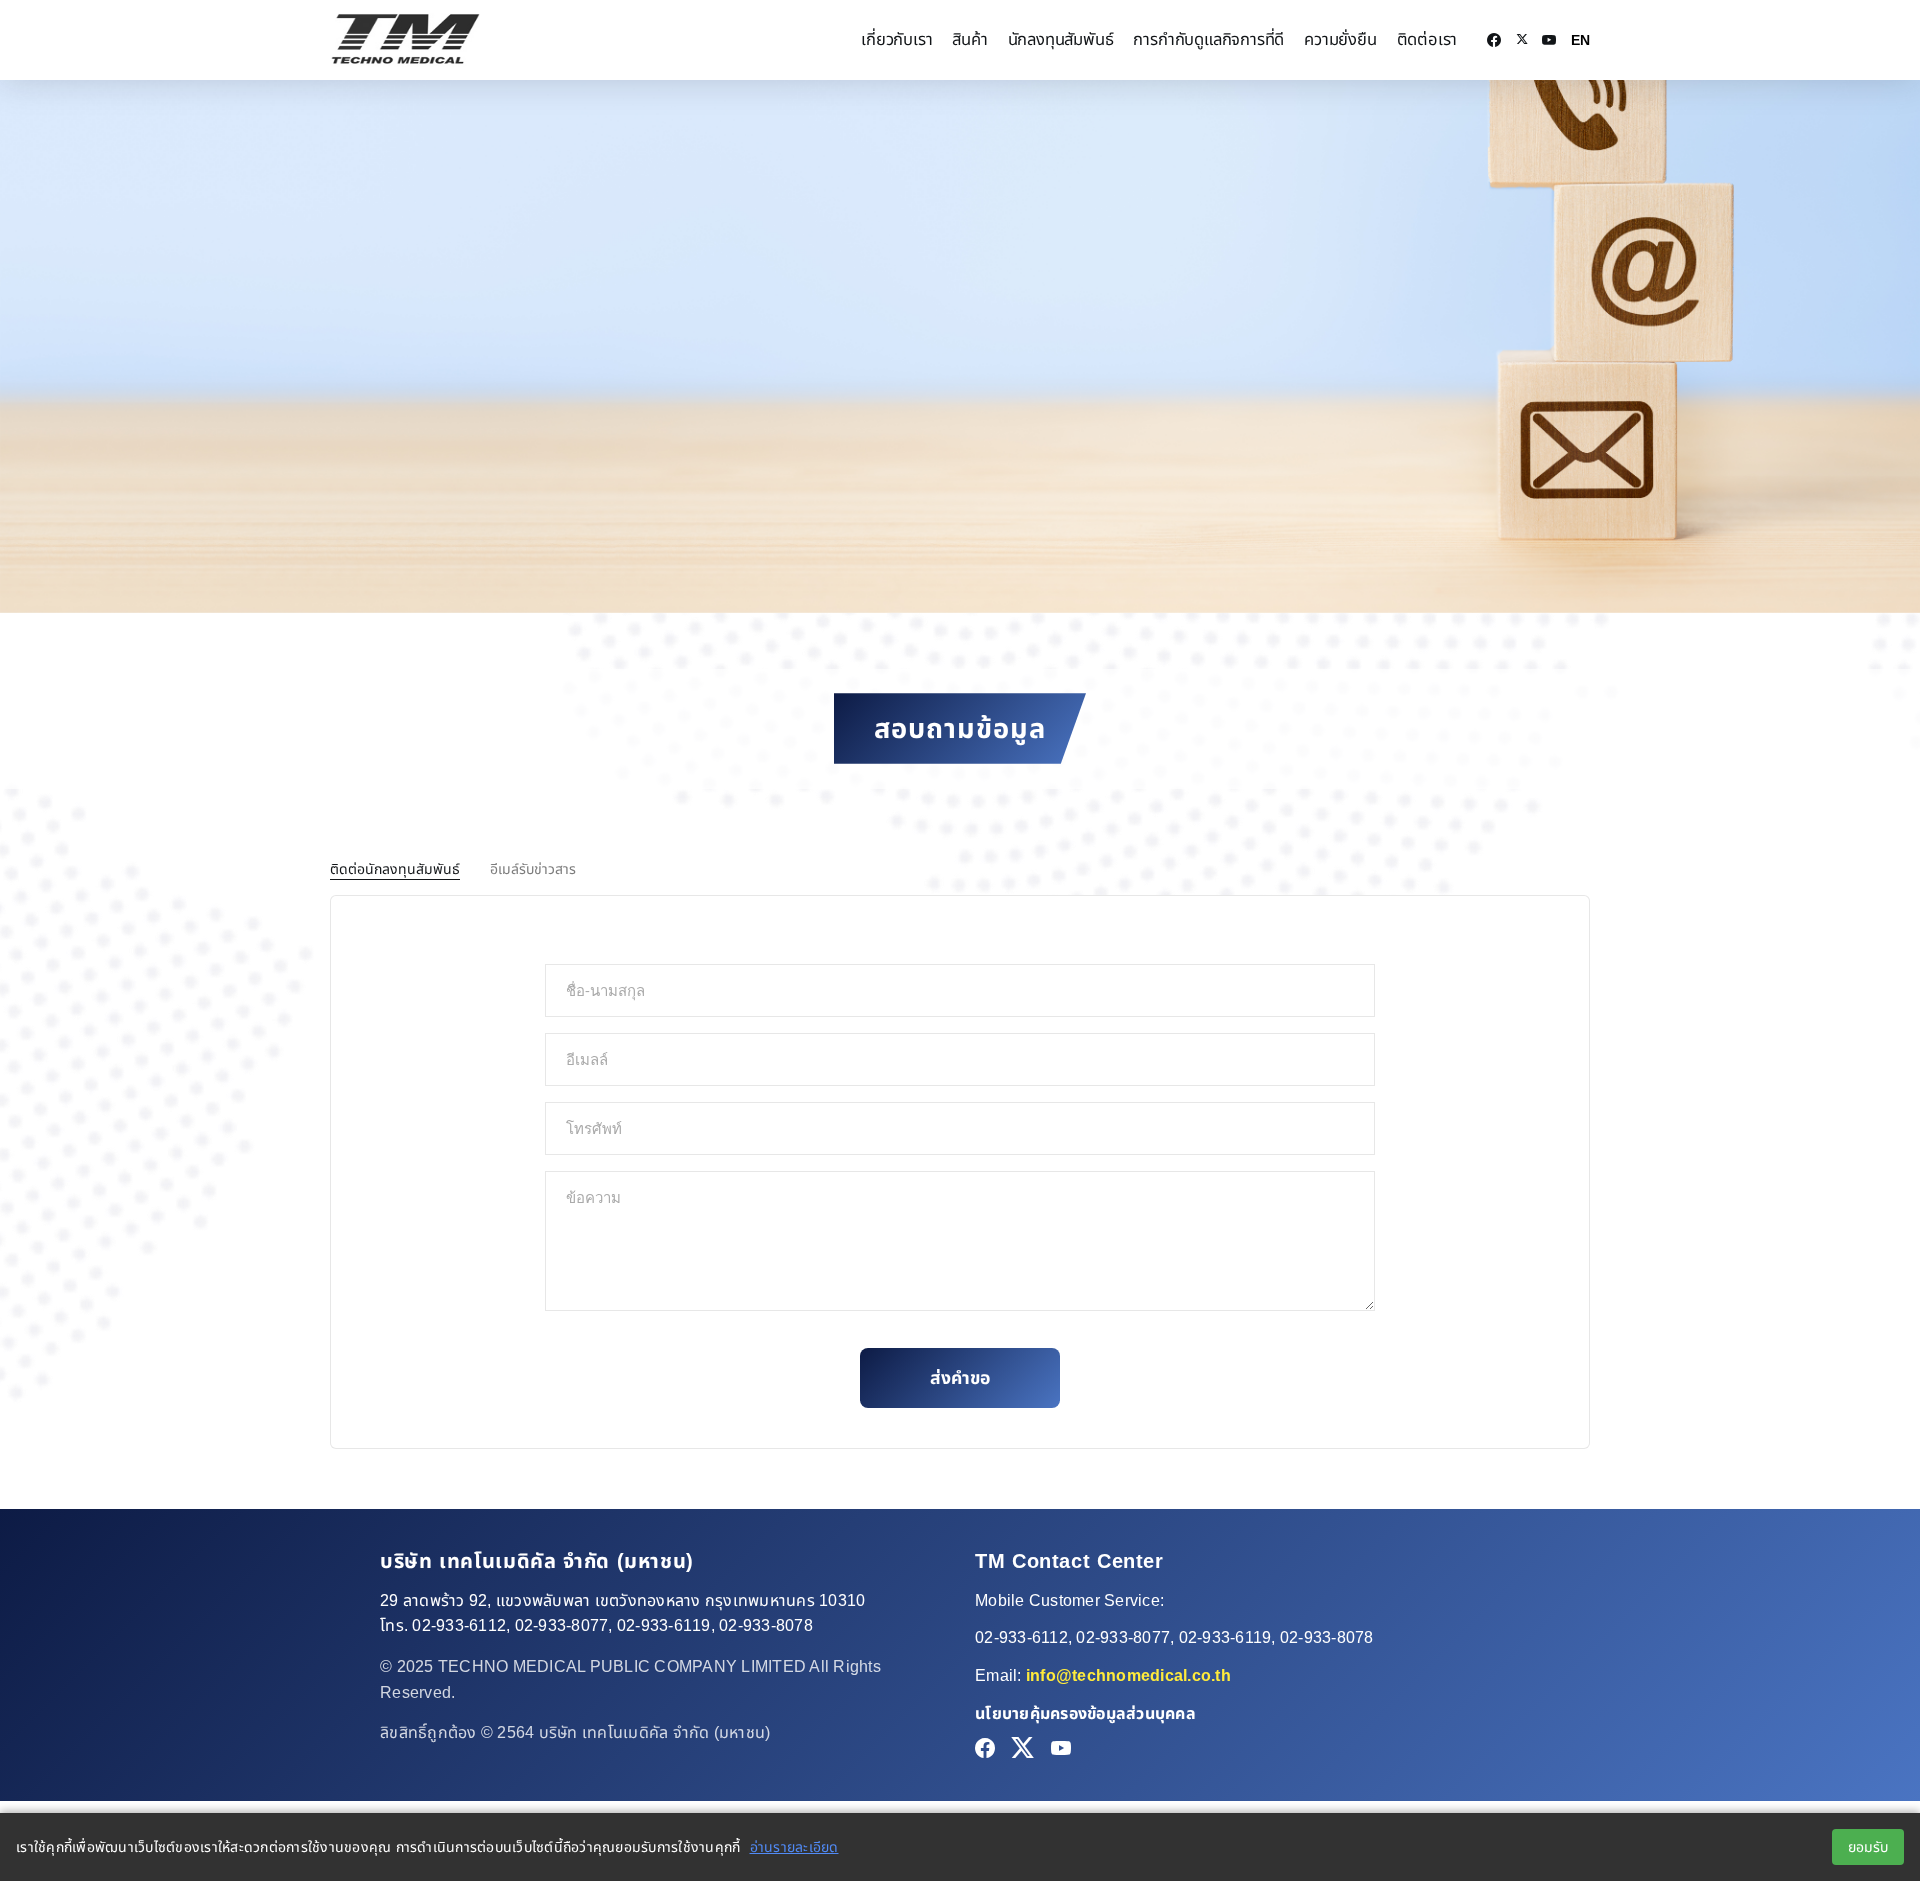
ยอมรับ (1868, 1847)
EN (1580, 40)
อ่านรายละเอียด (794, 1847)
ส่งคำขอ (959, 1378)
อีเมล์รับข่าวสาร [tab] (533, 869)
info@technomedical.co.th (1128, 1675)
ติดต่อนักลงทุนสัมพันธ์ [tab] (395, 869)
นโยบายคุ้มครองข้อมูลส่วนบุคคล (1085, 1713)
